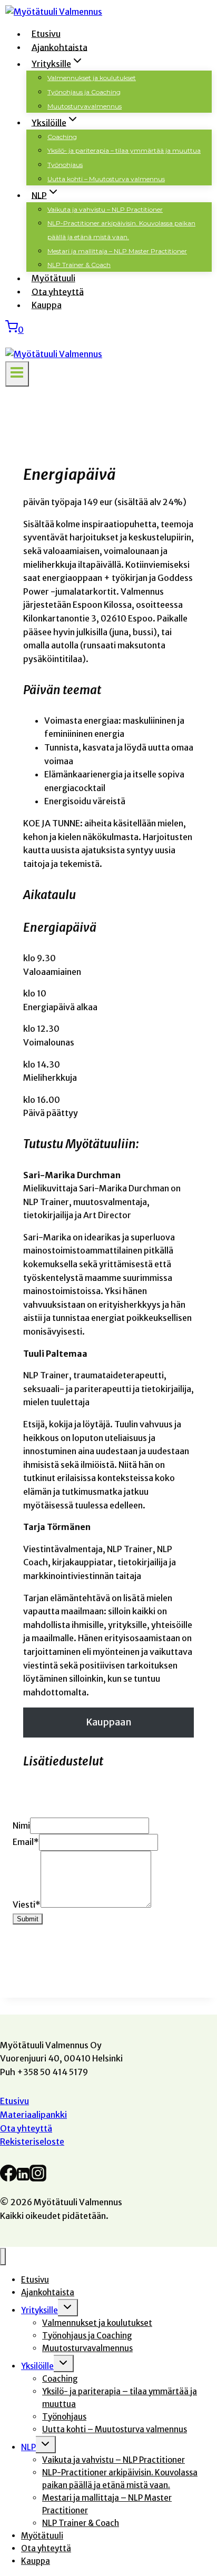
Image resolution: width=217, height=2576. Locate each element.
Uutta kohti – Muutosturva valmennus (106, 179)
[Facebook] (8, 2177)
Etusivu (46, 34)
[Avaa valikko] (17, 374)
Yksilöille (37, 2366)
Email (26, 1842)
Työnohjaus (65, 165)
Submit (28, 1919)
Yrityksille (40, 2310)
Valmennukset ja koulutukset (92, 78)
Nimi (21, 1825)
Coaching (62, 137)
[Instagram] (38, 2177)
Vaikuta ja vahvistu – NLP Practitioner (105, 209)
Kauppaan (109, 1722)
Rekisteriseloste (32, 2141)
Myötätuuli (53, 278)
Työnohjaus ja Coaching (84, 92)
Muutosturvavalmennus (85, 106)
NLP (28, 2447)
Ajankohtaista (60, 47)
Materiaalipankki (33, 2115)
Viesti (27, 1904)
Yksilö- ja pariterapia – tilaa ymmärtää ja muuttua (124, 150)
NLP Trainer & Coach (79, 265)
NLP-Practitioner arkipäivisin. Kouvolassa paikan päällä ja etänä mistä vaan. (121, 230)
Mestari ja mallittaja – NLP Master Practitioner (117, 251)
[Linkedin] (23, 2177)
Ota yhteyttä (58, 291)
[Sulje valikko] (3, 2257)
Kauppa (47, 305)
